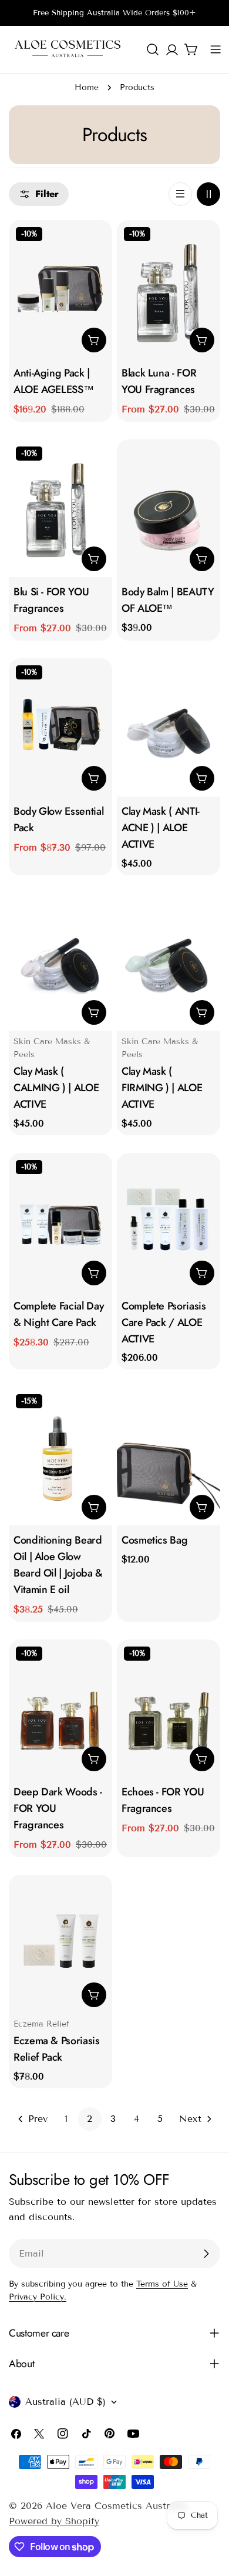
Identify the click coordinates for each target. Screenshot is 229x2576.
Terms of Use (162, 2284)
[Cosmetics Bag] (169, 1456)
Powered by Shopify (54, 2521)
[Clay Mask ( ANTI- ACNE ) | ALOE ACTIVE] (169, 727)
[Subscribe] (206, 2254)
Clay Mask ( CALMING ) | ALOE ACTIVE (56, 1088)
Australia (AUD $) (65, 2402)
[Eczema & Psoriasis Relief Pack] (60, 1944)
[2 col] (208, 194)
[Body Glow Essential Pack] (60, 727)
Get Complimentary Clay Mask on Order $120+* (114, 25)
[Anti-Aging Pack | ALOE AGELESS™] (60, 289)
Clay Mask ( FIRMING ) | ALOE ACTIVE (162, 1088)
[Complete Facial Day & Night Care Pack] (60, 1222)
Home (87, 87)
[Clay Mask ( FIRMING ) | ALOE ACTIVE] (169, 962)
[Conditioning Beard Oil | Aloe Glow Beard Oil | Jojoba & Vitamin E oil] (60, 1456)
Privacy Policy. (38, 2297)
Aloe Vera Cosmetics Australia (116, 2506)
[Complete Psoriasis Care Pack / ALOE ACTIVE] (169, 1222)
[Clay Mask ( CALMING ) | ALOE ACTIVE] (60, 962)
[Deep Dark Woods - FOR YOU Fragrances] (60, 1709)
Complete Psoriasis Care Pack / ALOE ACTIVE (164, 1322)
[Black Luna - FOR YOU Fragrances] (169, 289)
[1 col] (180, 194)
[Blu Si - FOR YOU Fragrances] (60, 509)
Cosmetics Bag (154, 1540)
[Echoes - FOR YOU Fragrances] (169, 1709)
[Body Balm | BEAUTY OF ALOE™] (169, 509)
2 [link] (90, 2119)
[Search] (153, 49)
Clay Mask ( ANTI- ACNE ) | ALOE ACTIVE (161, 828)
